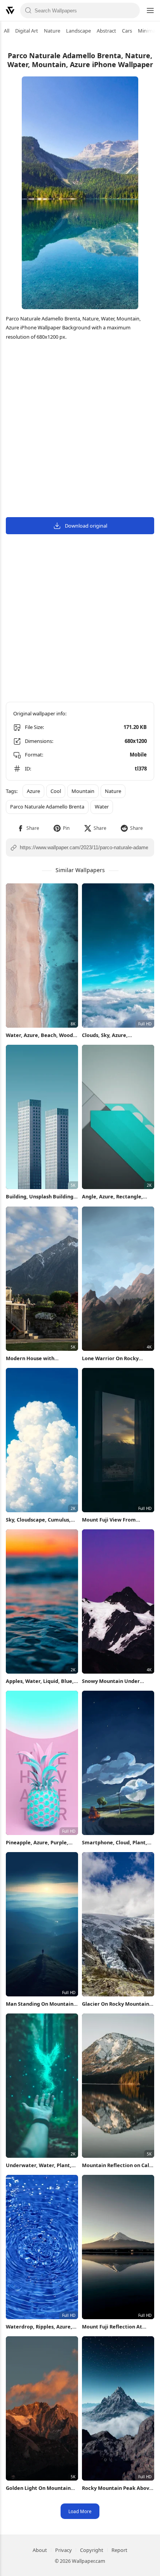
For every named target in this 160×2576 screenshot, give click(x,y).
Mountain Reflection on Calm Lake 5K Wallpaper (118, 2165)
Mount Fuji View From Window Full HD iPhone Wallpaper (110, 1520)
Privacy (63, 2550)
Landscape (78, 31)
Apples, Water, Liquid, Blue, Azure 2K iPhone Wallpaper (40, 1681)
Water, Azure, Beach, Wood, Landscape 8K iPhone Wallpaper (40, 1035)
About (40, 2550)
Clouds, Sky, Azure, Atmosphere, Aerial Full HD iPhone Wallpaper (116, 1035)
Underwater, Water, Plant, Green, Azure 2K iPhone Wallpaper (39, 2165)
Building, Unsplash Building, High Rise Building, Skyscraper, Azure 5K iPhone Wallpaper (41, 1197)
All (7, 31)
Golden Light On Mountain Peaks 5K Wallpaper (38, 2488)
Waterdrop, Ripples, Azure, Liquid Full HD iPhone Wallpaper (39, 2327)
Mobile (138, 755)
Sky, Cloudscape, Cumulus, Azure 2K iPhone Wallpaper (39, 1520)
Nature (52, 31)
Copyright (92, 2550)
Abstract (106, 31)
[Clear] (132, 10)
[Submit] (28, 10)
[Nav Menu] (150, 10)
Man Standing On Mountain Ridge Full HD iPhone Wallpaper (40, 2004)
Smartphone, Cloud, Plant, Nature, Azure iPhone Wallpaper (115, 1843)
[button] (28, 828)
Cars (127, 31)
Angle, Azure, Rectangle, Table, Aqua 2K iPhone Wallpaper (112, 1197)
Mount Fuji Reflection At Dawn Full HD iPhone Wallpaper (112, 2327)
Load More (80, 2511)
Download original (86, 526)
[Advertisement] (80, 430)
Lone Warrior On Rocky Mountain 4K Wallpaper (111, 1358)
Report (119, 2550)
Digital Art (27, 31)
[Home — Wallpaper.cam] (10, 10)
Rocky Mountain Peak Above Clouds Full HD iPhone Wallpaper (117, 2488)
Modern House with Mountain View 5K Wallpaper (41, 1358)
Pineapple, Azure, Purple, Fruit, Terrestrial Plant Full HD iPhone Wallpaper (39, 1843)
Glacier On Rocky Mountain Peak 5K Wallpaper (116, 2004)
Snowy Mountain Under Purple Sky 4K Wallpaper (112, 1681)
